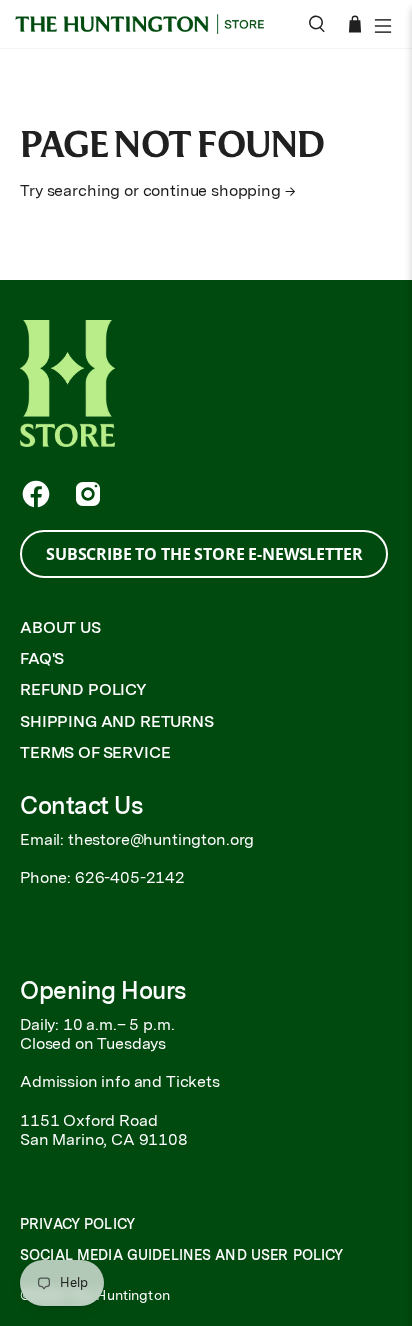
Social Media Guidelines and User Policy (181, 1255)
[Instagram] (88, 494)
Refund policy (83, 689)
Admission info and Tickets (120, 1081)
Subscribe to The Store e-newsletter (204, 554)
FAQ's (42, 658)
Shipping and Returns (117, 721)
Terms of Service (95, 752)
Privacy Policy (77, 1224)
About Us (60, 627)
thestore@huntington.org (161, 839)
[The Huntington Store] (146, 24)
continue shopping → (219, 190)
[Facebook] (36, 494)
